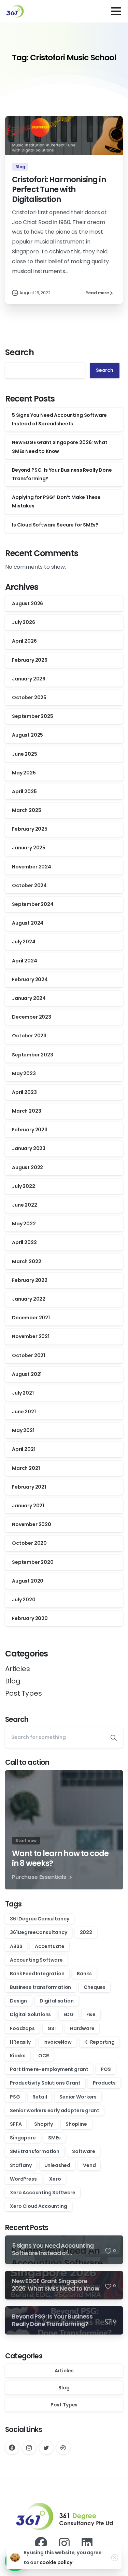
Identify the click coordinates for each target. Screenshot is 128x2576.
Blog (13, 1681)
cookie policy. (57, 2562)
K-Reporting (99, 2042)
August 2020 (28, 1581)
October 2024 (29, 885)
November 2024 (32, 867)
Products (104, 2083)
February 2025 (30, 829)
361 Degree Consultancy (39, 1919)
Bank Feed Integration (37, 1974)
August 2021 (27, 1374)
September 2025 (33, 716)
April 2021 (24, 1449)
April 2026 (24, 641)
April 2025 (24, 791)
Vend (89, 2165)
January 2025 (29, 848)
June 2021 (24, 1412)
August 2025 (27, 735)
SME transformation (35, 2151)
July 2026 (24, 622)
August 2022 (27, 1167)
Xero (55, 2179)
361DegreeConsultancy (39, 1932)
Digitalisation (57, 2001)
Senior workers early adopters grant (54, 2110)
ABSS (16, 1946)
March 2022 (26, 1261)
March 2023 (26, 1111)
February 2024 (30, 979)
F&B (91, 2014)
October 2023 (29, 1036)
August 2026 (27, 603)
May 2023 (24, 1073)
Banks (84, 1974)
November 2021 (31, 1336)
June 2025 (25, 754)
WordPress (23, 2179)
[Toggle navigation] (116, 11)
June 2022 (25, 1205)
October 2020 (29, 1543)
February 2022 (30, 1280)
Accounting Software (36, 1960)
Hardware (82, 2028)
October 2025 (29, 697)
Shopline (76, 2124)
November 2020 (32, 1524)
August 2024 (28, 923)
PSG (15, 2097)
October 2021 (29, 1355)
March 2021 (26, 1468)
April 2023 (24, 1092)
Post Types (23, 1693)
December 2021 (31, 1318)
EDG (69, 2014)
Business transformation (40, 1987)
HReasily (20, 2042)
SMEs (54, 2138)
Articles (18, 1669)
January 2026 (29, 679)
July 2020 (24, 1600)
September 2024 (33, 904)
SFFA (16, 2124)
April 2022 (24, 1242)
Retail (40, 2097)
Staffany (21, 2165)
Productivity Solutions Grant (45, 2083)
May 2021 (23, 1430)
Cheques (95, 1987)
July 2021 (23, 1393)
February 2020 (30, 1618)
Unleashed (58, 2165)
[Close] (115, 2558)
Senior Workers (78, 2097)
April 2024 (24, 961)
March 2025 (26, 810)
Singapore (23, 2138)
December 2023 (32, 1017)
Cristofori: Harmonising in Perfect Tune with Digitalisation (59, 189)
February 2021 (29, 1487)
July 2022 (24, 1186)
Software (84, 2151)
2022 (86, 1932)
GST (53, 2028)
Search (20, 352)
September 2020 (33, 1562)
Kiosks (18, 2056)
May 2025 (24, 773)
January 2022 (29, 1299)
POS (106, 2069)
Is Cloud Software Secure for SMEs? (55, 525)
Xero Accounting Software (43, 2193)
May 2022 (24, 1224)
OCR (44, 2056)
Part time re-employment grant (49, 2069)
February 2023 (30, 1130)
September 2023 (33, 1055)
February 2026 (30, 660)
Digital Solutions (30, 2014)
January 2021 (28, 1506)
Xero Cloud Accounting (39, 2206)
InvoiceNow (58, 2042)
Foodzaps (22, 2028)
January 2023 (29, 1148)
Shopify (44, 2124)
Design (18, 2001)
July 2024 (24, 942)
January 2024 (29, 998)
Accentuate (49, 1946)
